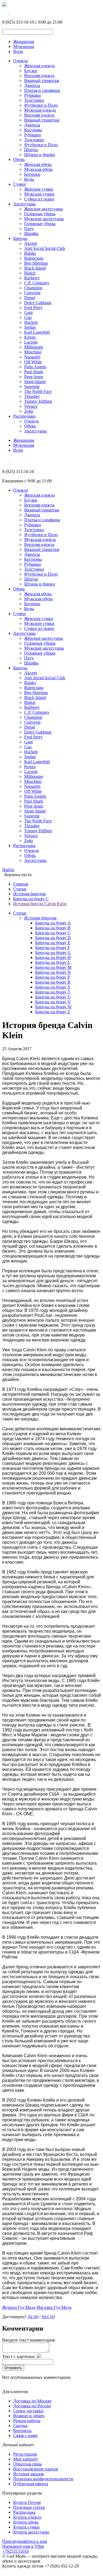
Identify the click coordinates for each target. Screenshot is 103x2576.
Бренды (20, 238)
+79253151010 (16, 2551)
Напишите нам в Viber (23, 2546)
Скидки (20, 2426)
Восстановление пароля (36, 2469)
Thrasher (32, 396)
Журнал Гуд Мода (19, 2307)
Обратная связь (27, 2464)
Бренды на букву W (53, 1007)
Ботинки (32, 174)
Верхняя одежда (39, 76)
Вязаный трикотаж (42, 80)
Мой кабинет (26, 2459)
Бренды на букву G (53, 952)
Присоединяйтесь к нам (25, 2541)
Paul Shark (34, 372)
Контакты (22, 2431)
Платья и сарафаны (42, 90)
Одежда (20, 61)
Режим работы (27, 2421)
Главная (21, 884)
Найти (8, 870)
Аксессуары (24, 204)
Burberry (32, 278)
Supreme (32, 387)
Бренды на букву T (53, 992)
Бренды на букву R (53, 982)
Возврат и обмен (29, 2416)
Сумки (20, 184)
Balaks (30, 253)
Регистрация (25, 2454)
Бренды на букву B (53, 928)
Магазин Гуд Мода (54, 2307)
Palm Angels (35, 367)
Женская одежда (39, 66)
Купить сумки (26, 2527)
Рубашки (33, 95)
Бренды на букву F (53, 948)
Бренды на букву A (53, 923)
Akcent (30, 243)
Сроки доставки (28, 2411)
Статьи (20, 889)
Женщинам (24, 42)
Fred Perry (33, 308)
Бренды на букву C (31, 899)
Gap (28, 317)
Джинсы (32, 85)
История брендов (29, 894)
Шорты (31, 150)
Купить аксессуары (31, 2532)
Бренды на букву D (53, 938)
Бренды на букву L (53, 962)
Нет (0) (48, 2317)
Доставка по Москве (32, 2401)
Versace (31, 406)
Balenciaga (34, 258)
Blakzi (30, 273)
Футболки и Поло (41, 105)
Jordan (30, 327)
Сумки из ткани (39, 199)
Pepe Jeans (34, 377)
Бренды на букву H (53, 957)
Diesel (30, 298)
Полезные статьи (29, 2507)
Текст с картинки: (19, 2356)
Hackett (31, 322)
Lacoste (31, 342)
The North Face (38, 391)
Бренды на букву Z (53, 1012)
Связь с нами (25, 2435)
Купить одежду (27, 2517)
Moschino (33, 352)
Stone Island (35, 382)
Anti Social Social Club (45, 248)
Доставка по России (32, 2406)
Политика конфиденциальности (43, 2479)
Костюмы (33, 130)
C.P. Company (37, 283)
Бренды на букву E (53, 943)
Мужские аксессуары (44, 219)
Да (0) (33, 2317)
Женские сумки (39, 189)
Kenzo (30, 337)
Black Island (35, 268)
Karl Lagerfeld (37, 332)
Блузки (31, 71)
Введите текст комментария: (29, 2340)
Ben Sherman (36, 263)
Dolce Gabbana (38, 303)
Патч (29, 229)
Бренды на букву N (53, 972)
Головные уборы (40, 214)
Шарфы (31, 233)
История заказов (29, 2474)
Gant (28, 312)
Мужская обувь (38, 169)
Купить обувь (26, 2522)
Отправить (13, 2368)
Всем (18, 51)
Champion (33, 288)
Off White (33, 362)
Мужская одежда (40, 110)
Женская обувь (38, 164)
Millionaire (34, 347)
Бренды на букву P (53, 977)
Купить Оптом (27, 2502)
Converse (32, 293)
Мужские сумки (39, 194)
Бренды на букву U (53, 997)
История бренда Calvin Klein (40, 904)
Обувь (19, 159)
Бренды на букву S (53, 987)
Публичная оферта (31, 2484)
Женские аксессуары (44, 209)
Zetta (29, 411)
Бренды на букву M (53, 967)
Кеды (29, 179)
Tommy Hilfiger (38, 401)
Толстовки (34, 100)
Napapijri (32, 357)
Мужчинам (24, 46)
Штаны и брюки (40, 155)
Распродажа (24, 416)
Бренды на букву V (53, 1002)
